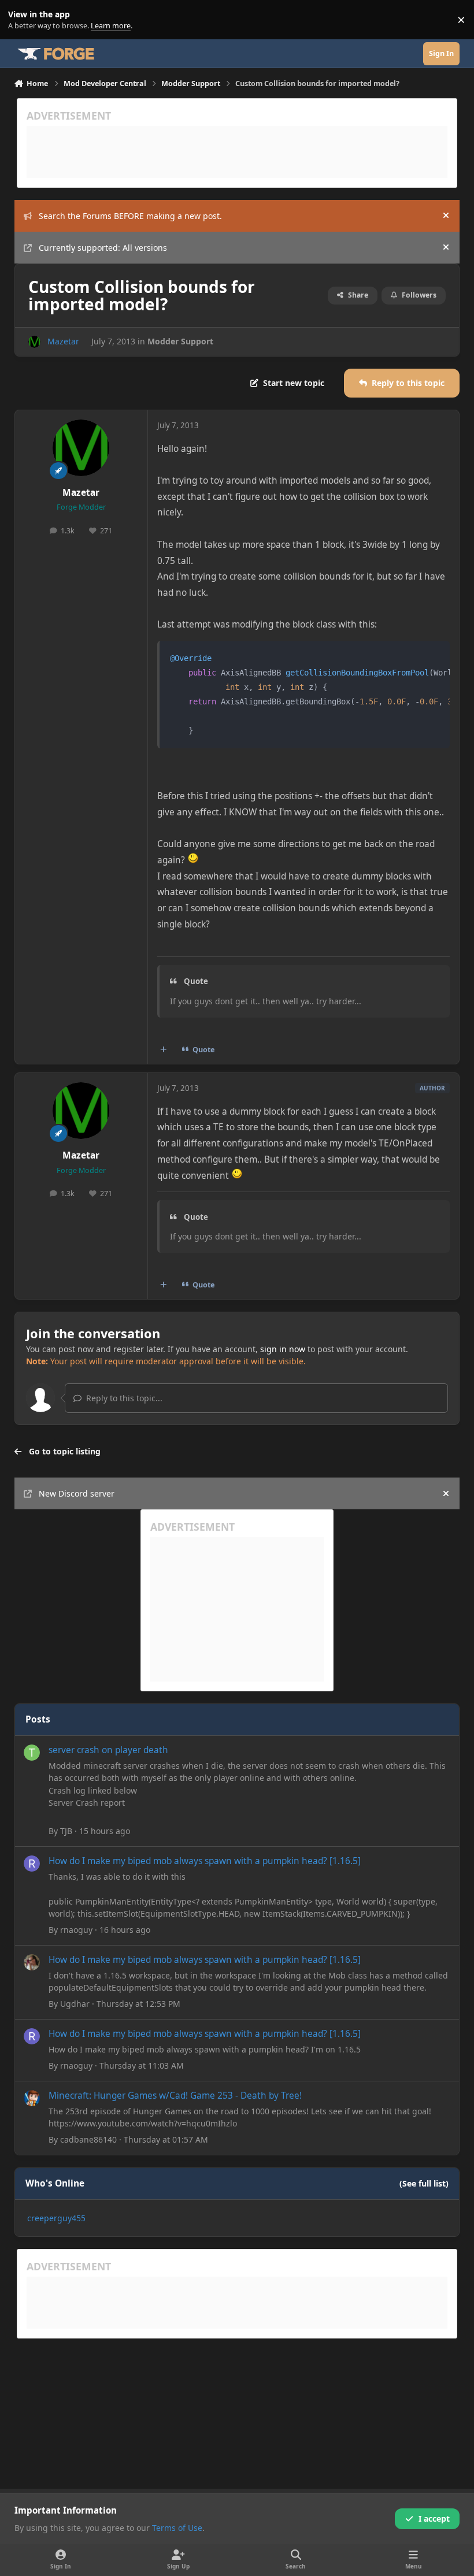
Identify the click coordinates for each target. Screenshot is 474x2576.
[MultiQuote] (163, 1049)
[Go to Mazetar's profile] (34, 342)
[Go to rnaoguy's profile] (32, 1864)
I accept (434, 2519)
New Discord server (77, 1493)
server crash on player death (108, 1750)
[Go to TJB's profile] (32, 1753)
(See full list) (424, 2183)
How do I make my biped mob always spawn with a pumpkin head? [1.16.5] (205, 1861)
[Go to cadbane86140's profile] (32, 2098)
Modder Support (180, 341)
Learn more (22, 20)
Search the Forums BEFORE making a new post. (130, 216)
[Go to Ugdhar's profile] (32, 1962)
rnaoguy (76, 1930)
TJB (66, 1831)
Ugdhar (75, 2004)
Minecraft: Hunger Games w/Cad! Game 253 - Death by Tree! (175, 2096)
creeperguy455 (56, 2218)
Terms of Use (177, 2528)
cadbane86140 (88, 2139)
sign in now (283, 1349)
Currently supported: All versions (103, 248)
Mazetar (63, 341)
